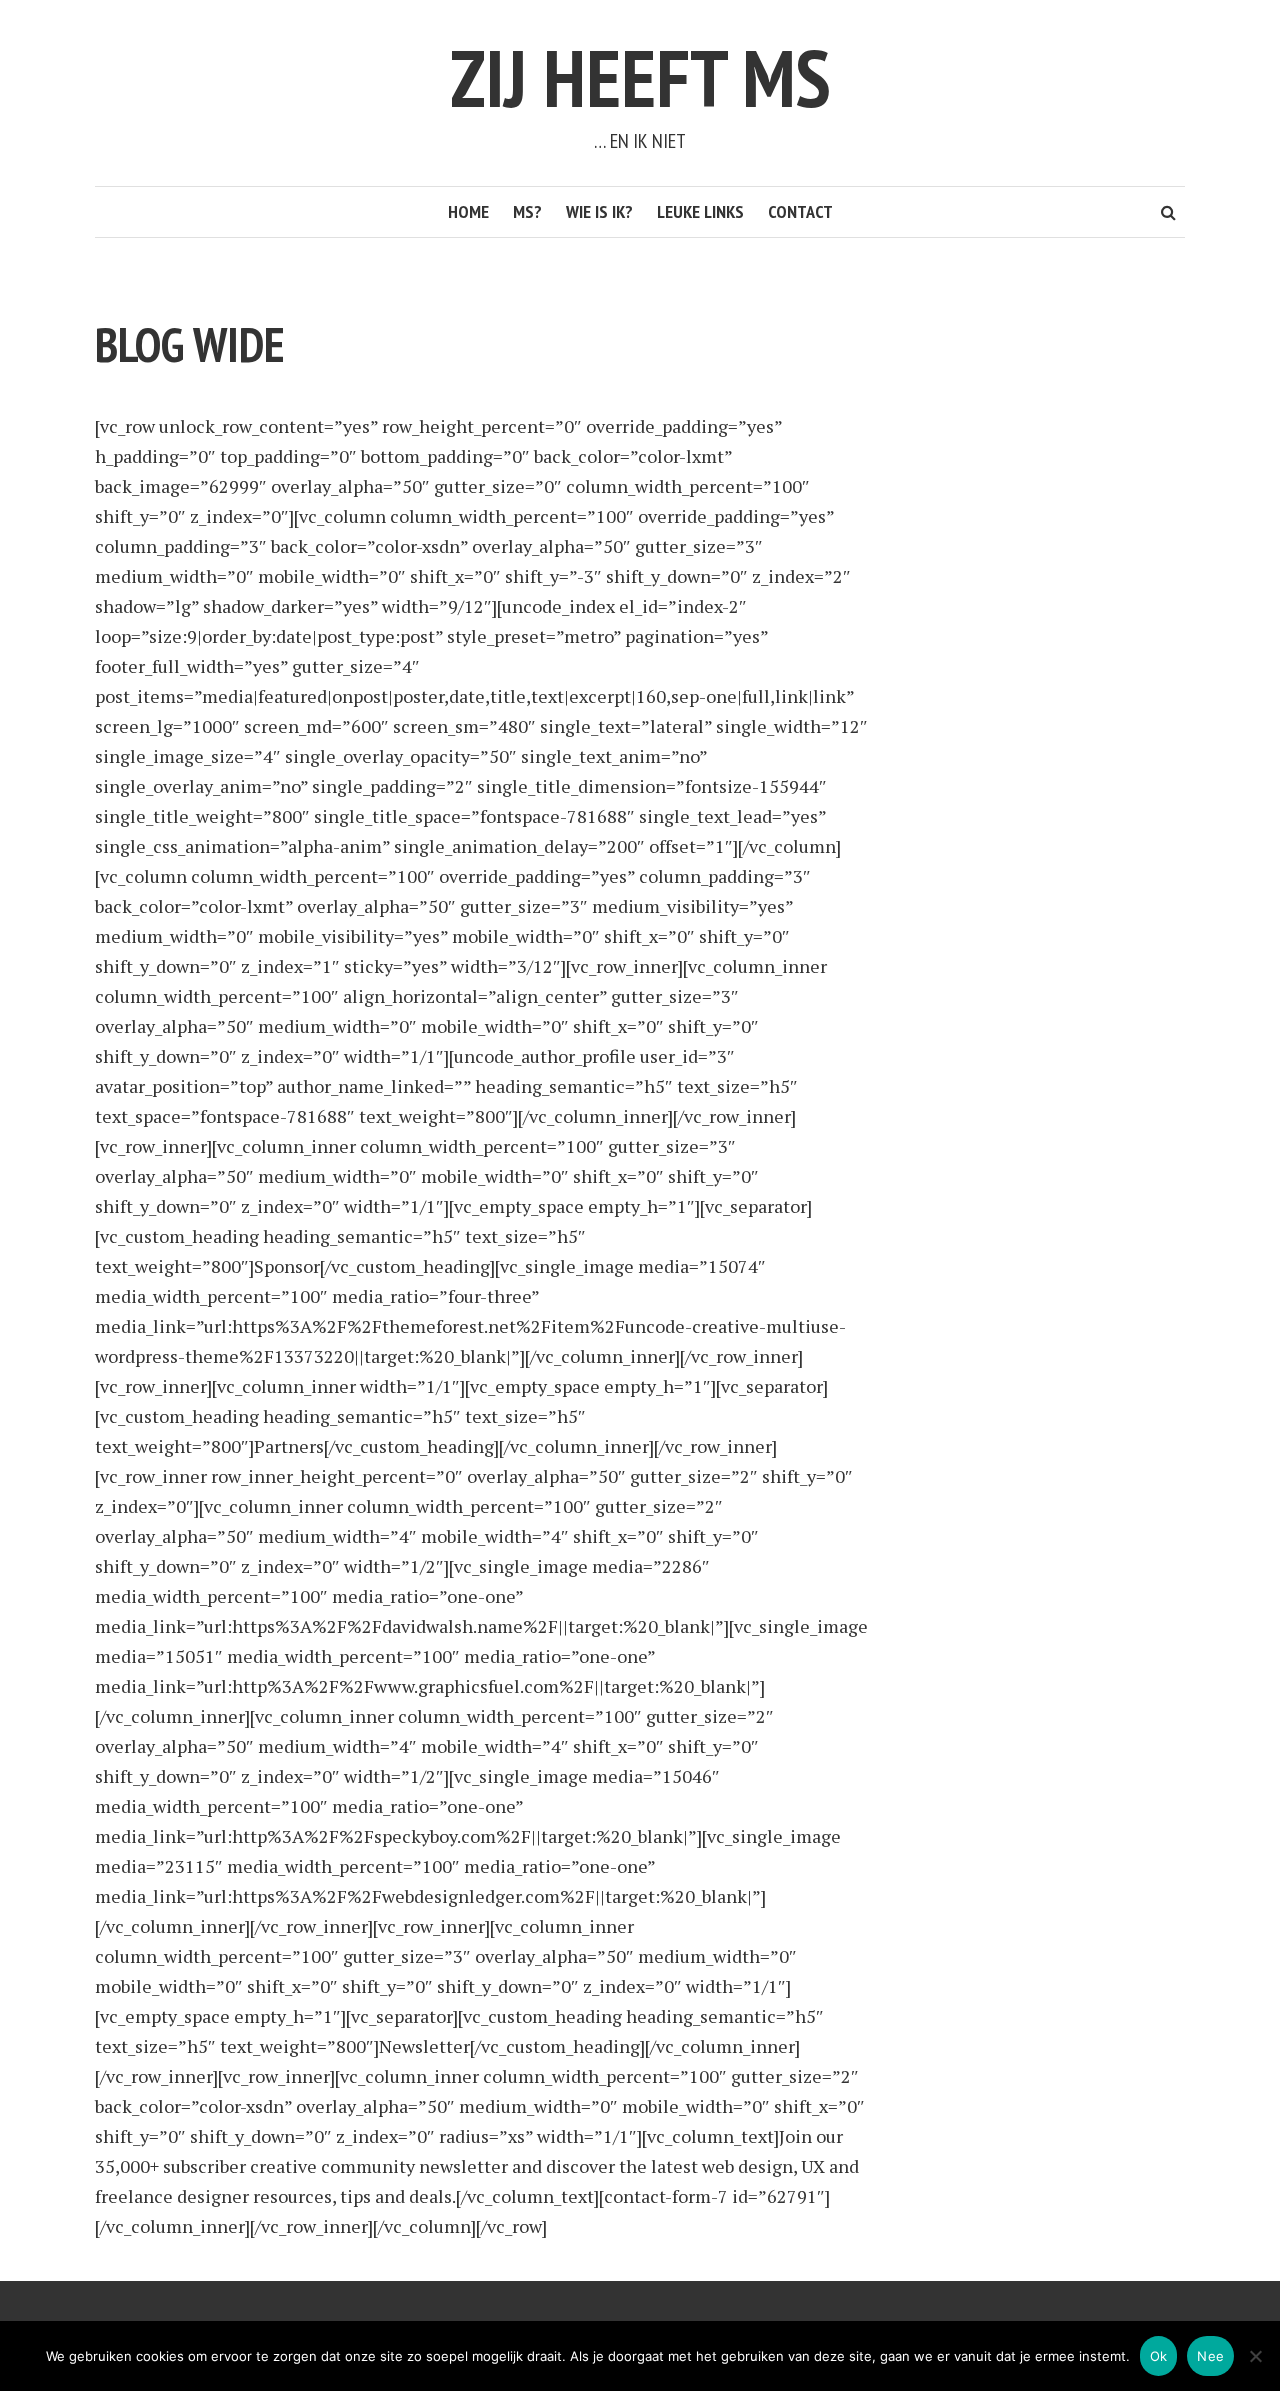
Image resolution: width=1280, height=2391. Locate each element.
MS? (527, 211)
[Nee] (1255, 2356)
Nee (1210, 2356)
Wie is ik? (599, 211)
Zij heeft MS (640, 77)
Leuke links (700, 211)
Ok (1159, 2356)
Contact (800, 211)
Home (468, 211)
